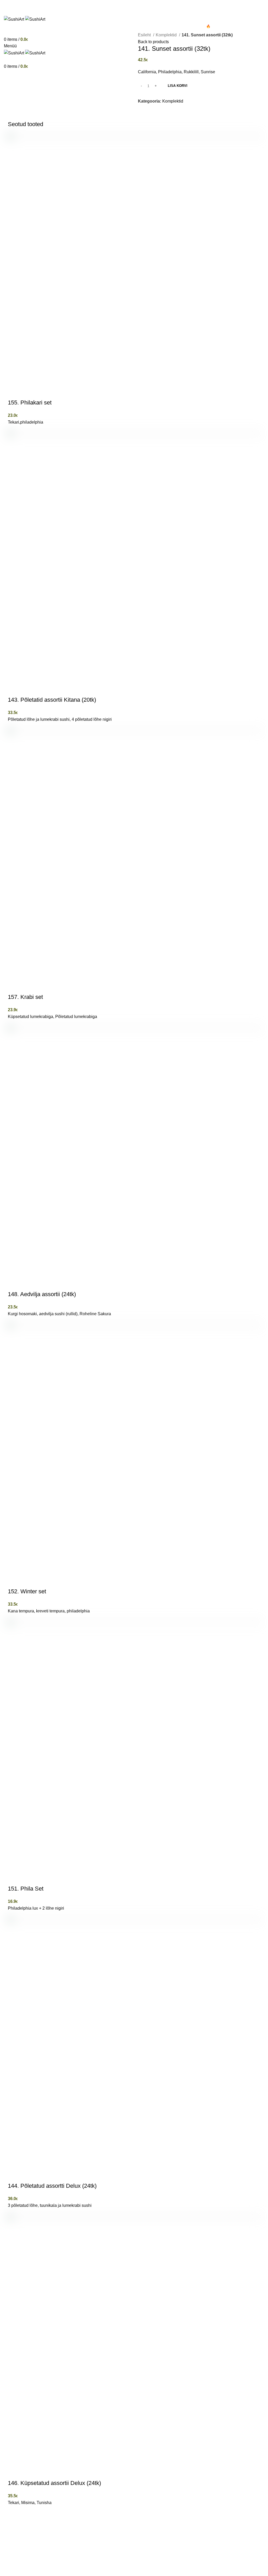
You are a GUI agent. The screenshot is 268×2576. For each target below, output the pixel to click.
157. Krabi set (25, 997)
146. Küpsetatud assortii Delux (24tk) (54, 2483)
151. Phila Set (26, 1889)
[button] (14, 392)
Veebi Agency (66, 2566)
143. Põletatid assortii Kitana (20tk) (52, 700)
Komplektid (167, 35)
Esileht (145, 35)
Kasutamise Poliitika (23, 2573)
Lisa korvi (178, 86)
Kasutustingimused (64, 2573)
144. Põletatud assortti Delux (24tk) (52, 2186)
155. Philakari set (30, 403)
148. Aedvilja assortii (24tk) (42, 1294)
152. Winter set (27, 1591)
